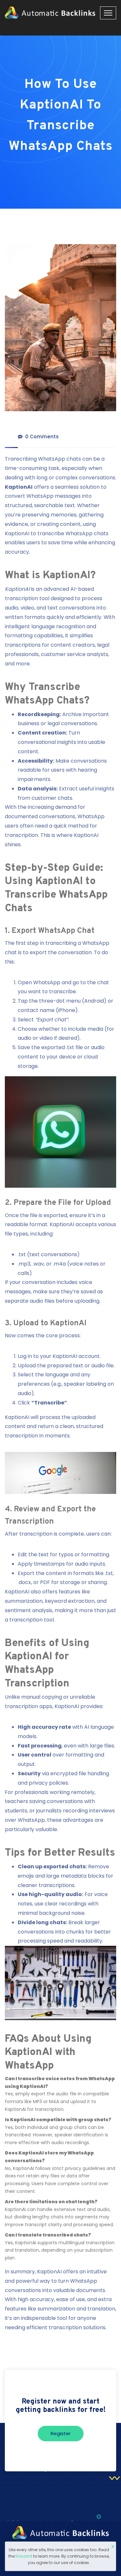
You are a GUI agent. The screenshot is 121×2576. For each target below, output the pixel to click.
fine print (24, 2556)
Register (61, 2433)
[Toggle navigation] (108, 13)
